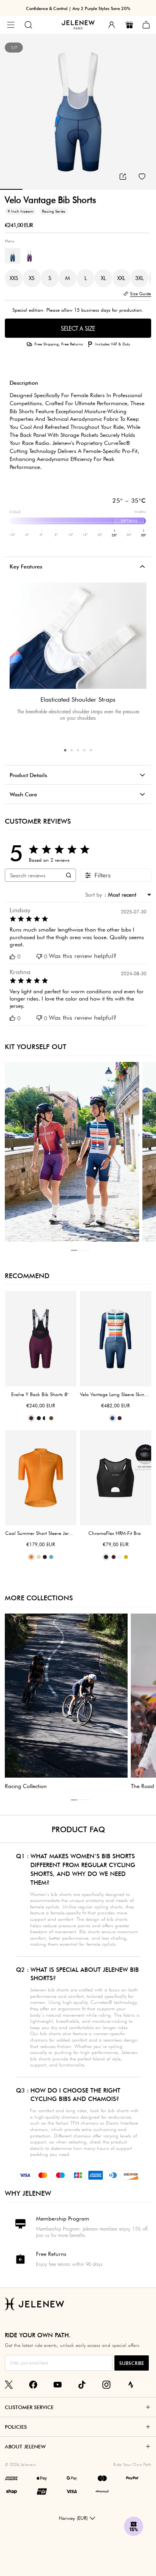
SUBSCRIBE (132, 2363)
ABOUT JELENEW (25, 2446)
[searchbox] (33, 875)
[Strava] (131, 2385)
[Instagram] (106, 2385)
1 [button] (65, 750)
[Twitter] (9, 2385)
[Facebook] (33, 2385)
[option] (78, 112)
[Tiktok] (82, 2385)
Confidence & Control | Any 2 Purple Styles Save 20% (78, 8)
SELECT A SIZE (78, 329)
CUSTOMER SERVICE (29, 2407)
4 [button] (84, 750)
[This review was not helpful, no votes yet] (39, 957)
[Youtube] (58, 2385)
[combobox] (128, 895)
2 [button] (72, 750)
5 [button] (91, 750)
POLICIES (16, 2427)
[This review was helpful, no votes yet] (12, 957)
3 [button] (78, 750)
